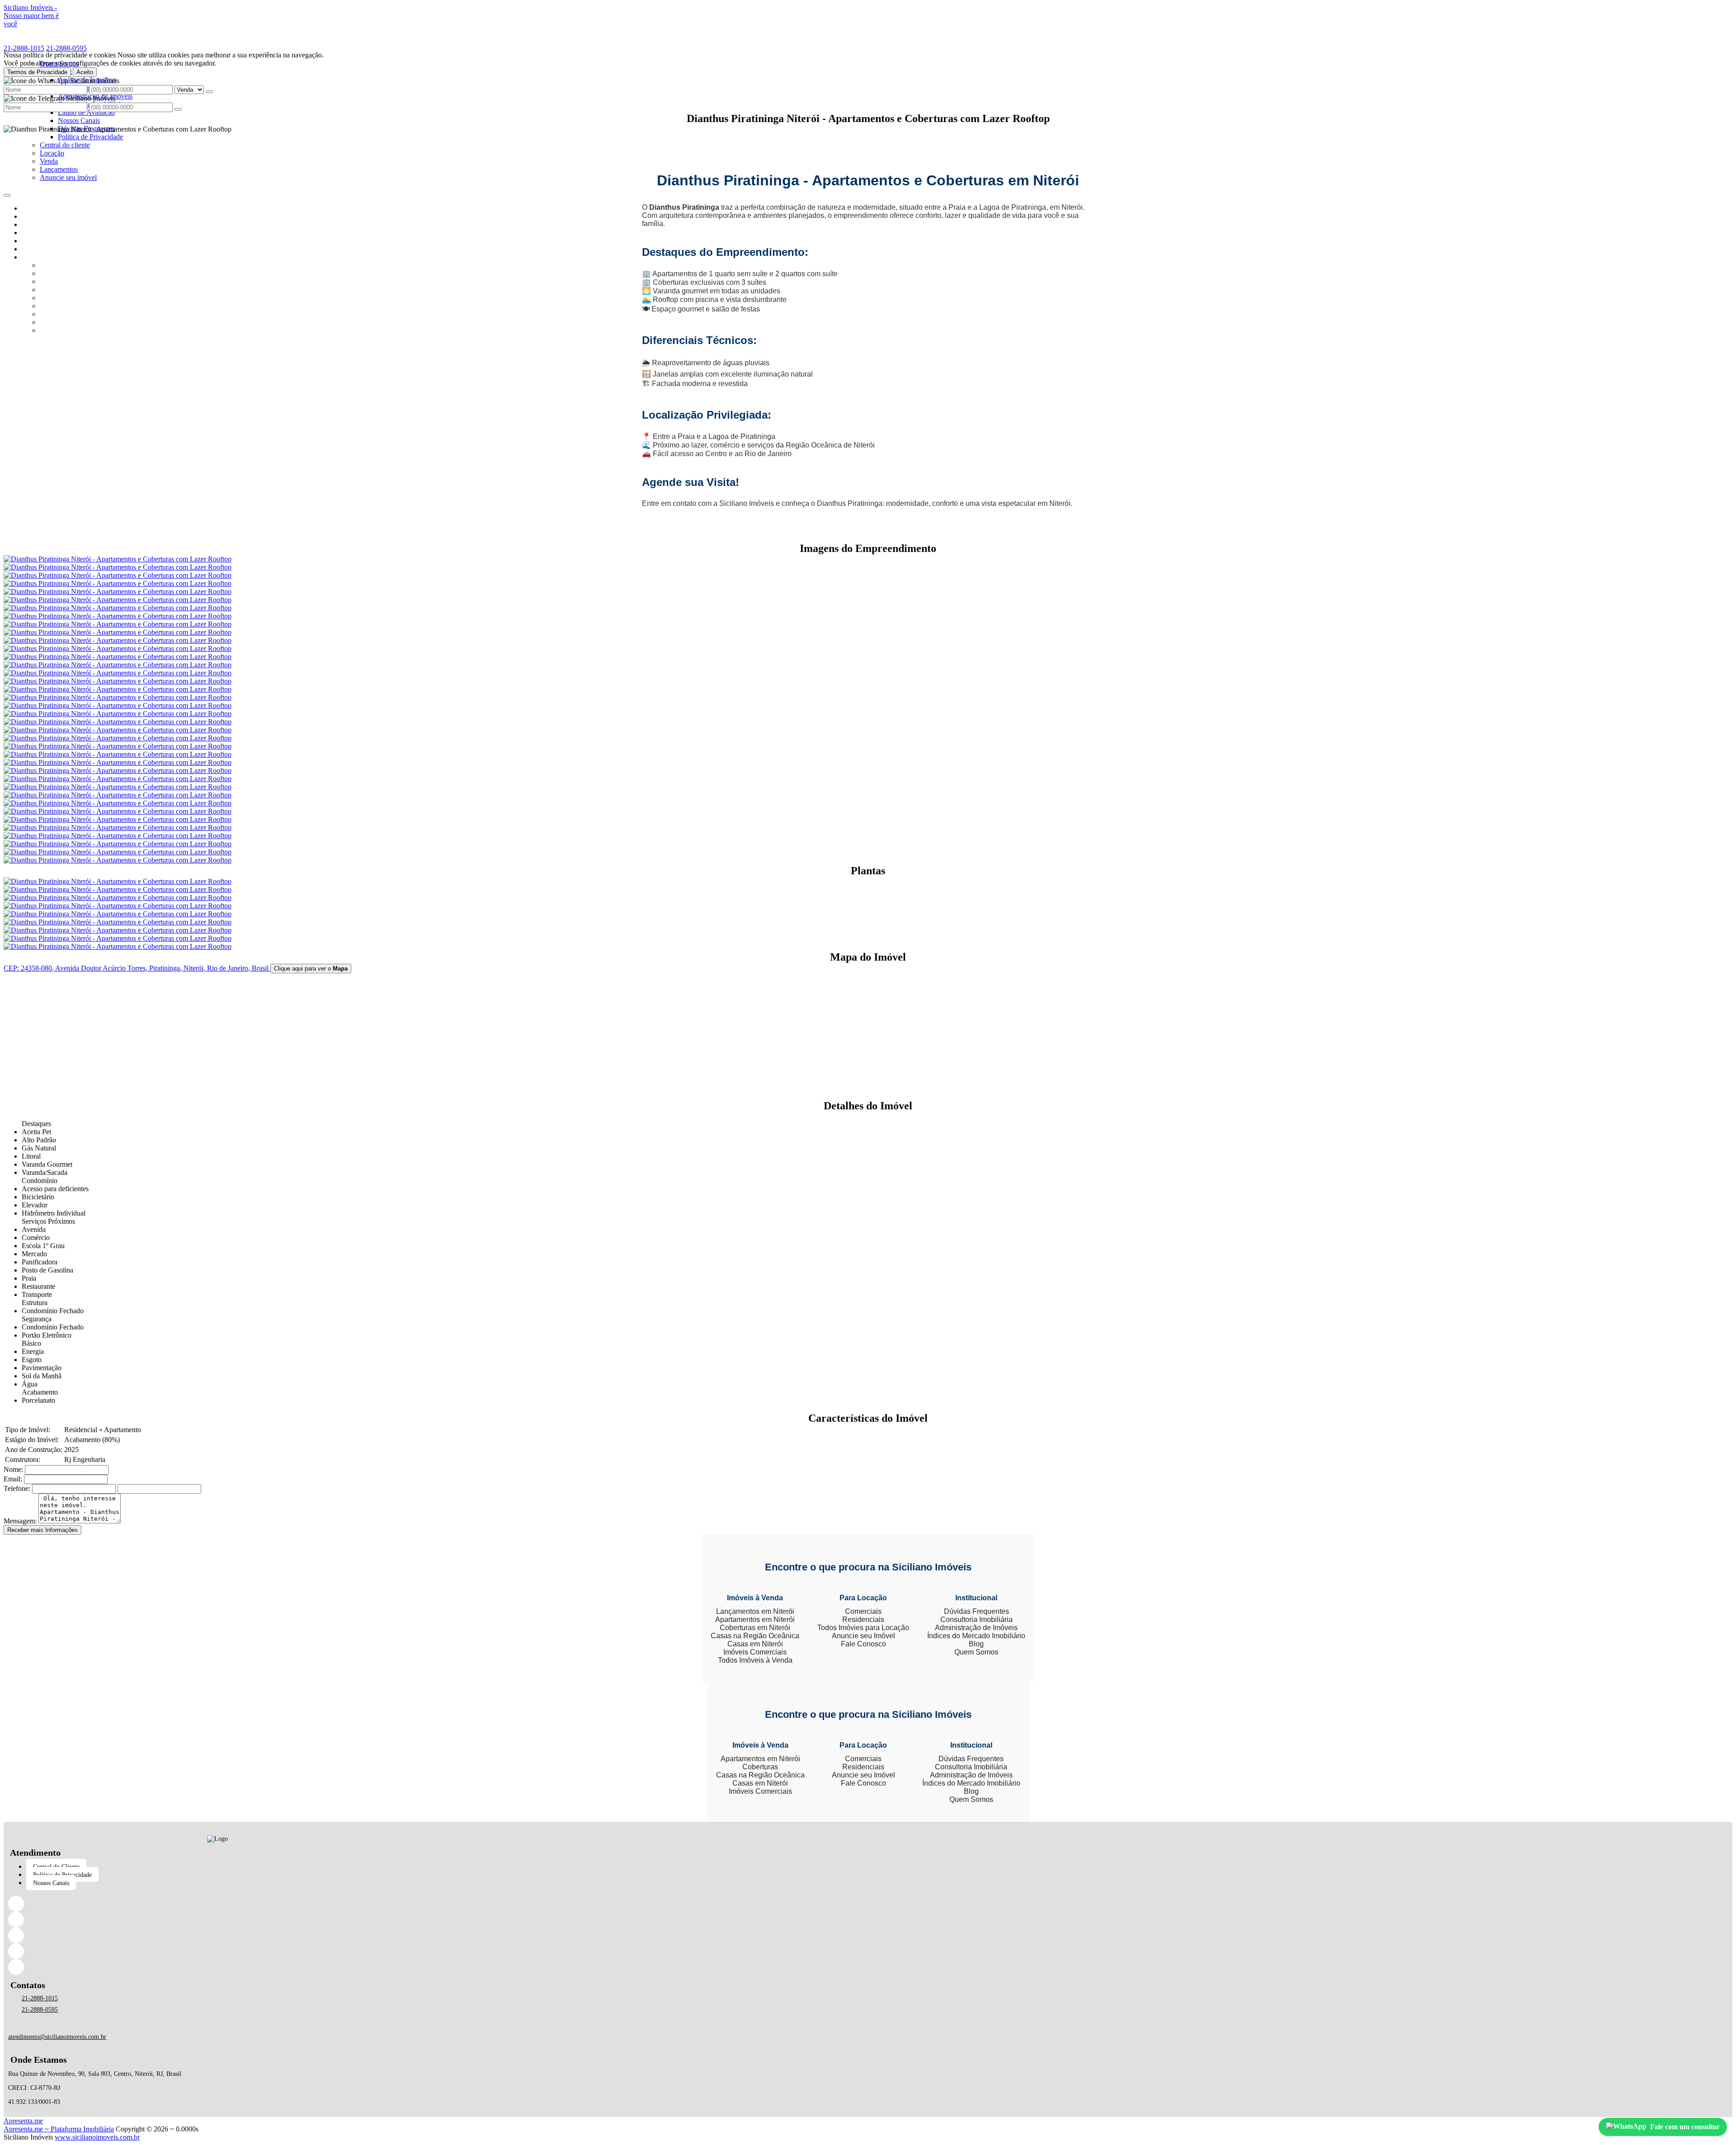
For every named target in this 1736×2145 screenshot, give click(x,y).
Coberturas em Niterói (755, 1628)
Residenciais (863, 1619)
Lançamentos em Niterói (755, 1611)
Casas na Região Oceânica (755, 1636)
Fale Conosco (863, 1644)
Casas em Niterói (755, 1644)
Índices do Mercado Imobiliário (976, 1636)
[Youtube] (217, 1967)
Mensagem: (20, 1521)
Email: (13, 1479)
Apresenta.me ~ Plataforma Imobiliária (59, 2129)
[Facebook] (217, 1904)
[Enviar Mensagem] (178, 109)
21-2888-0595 (66, 48)
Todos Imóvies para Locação (863, 1628)
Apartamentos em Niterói (755, 1619)
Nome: (13, 1469)
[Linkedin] (217, 1920)
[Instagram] (217, 1935)
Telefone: (17, 1488)
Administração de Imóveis (976, 1628)
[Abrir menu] (7, 193)
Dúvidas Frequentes (976, 1611)
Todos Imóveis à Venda (755, 1660)
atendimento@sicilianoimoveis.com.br (57, 2037)
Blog (976, 1644)
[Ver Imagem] (868, 882)
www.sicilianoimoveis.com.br (97, 2137)
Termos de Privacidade (37, 72)
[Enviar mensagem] (209, 92)
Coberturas (760, 1767)
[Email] (217, 1951)
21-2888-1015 (24, 48)
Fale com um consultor (1685, 2127)
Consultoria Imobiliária (976, 1619)
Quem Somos (976, 1652)
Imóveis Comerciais (755, 1652)
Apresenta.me (23, 2121)
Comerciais (863, 1611)
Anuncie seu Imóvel (863, 1636)
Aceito (85, 72)
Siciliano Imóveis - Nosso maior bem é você (31, 16)
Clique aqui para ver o (311, 969)
